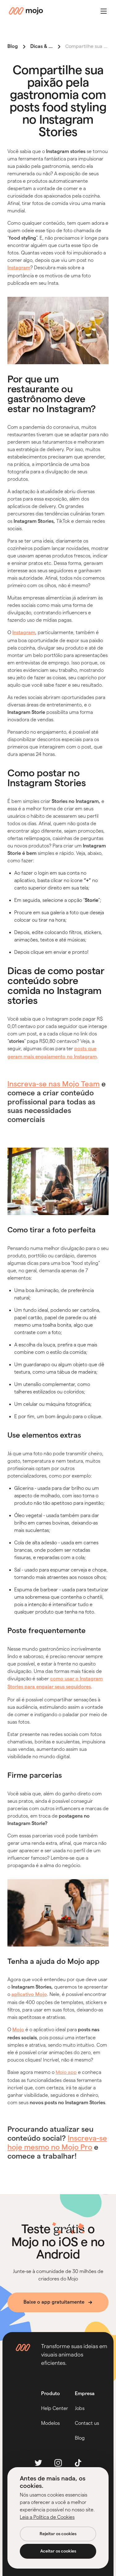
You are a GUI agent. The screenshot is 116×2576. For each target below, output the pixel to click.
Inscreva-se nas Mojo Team (54, 1084)
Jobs (80, 2408)
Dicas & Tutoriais (49, 46)
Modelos (50, 2423)
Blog (13, 46)
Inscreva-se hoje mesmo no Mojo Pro (57, 2143)
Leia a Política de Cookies (47, 2517)
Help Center (55, 2408)
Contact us (87, 2423)
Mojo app (66, 2073)
